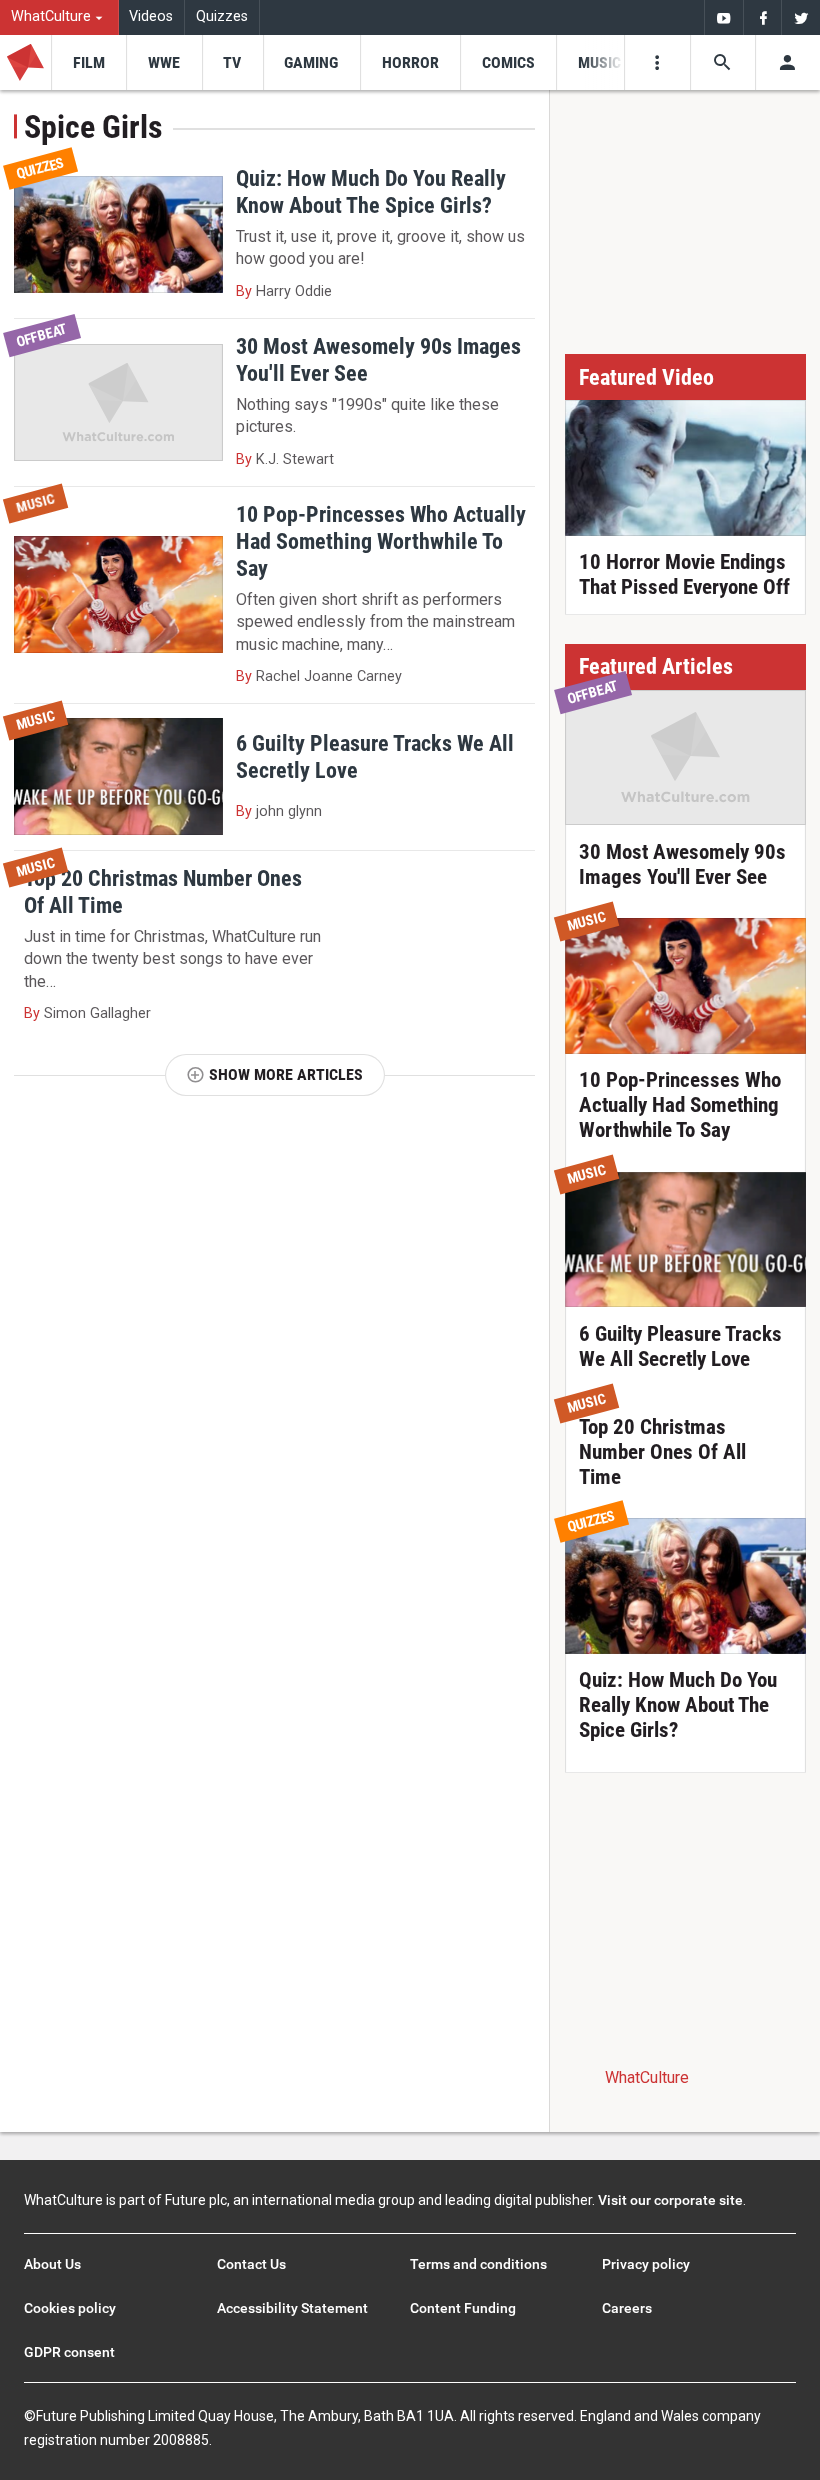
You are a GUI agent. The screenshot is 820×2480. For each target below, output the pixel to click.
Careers (627, 2308)
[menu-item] (88, 62)
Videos (151, 16)
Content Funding (463, 2308)
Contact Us (251, 2264)
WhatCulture (647, 2077)
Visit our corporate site (670, 2200)
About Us (52, 2264)
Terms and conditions (478, 2264)
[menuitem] (59, 17)
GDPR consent (69, 2352)
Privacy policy (646, 2264)
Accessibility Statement (292, 2308)
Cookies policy (70, 2308)
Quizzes (222, 16)
